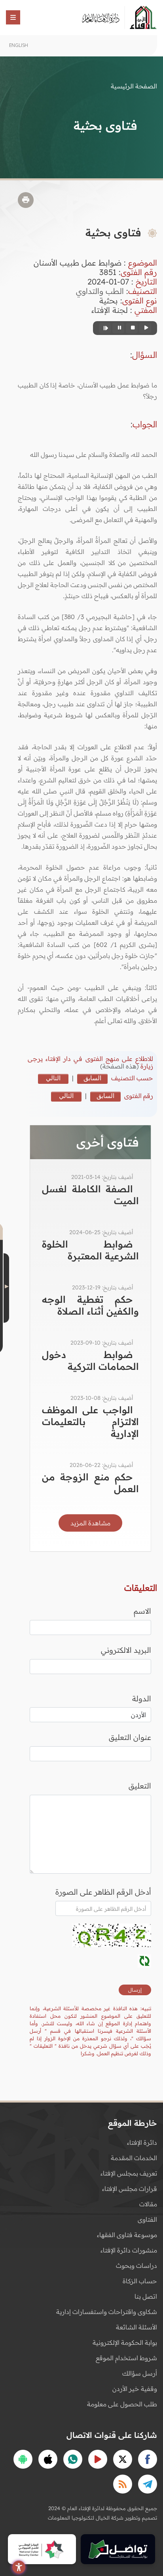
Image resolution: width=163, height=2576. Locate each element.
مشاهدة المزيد (90, 1523)
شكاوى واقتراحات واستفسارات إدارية (107, 2312)
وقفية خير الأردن (135, 2389)
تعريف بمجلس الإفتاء (129, 2173)
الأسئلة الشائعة (136, 2327)
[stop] (132, 328)
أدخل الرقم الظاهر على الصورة (103, 1892)
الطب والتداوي (100, 291)
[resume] (105, 328)
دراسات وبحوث (136, 2265)
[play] (145, 328)
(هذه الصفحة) (120, 1066)
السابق (92, 1078)
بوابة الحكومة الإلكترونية (125, 2342)
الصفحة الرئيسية (134, 86)
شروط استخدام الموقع (126, 2358)
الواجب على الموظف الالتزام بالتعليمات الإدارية (90, 1422)
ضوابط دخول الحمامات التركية (90, 1360)
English (19, 45)
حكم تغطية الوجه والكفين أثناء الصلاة (90, 1305)
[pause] (118, 328)
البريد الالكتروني (126, 1650)
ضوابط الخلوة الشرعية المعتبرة (90, 1250)
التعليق (140, 1786)
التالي (53, 1078)
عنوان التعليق (130, 1737)
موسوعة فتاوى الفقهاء (127, 2235)
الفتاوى (147, 2219)
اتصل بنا (146, 2296)
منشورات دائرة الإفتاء (129, 2250)
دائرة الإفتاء (142, 2142)
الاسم (142, 1611)
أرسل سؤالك (140, 2373)
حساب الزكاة (140, 2281)
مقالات (148, 2204)
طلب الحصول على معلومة (122, 2404)
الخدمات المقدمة (134, 2158)
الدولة (142, 1699)
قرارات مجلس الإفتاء (130, 2189)
